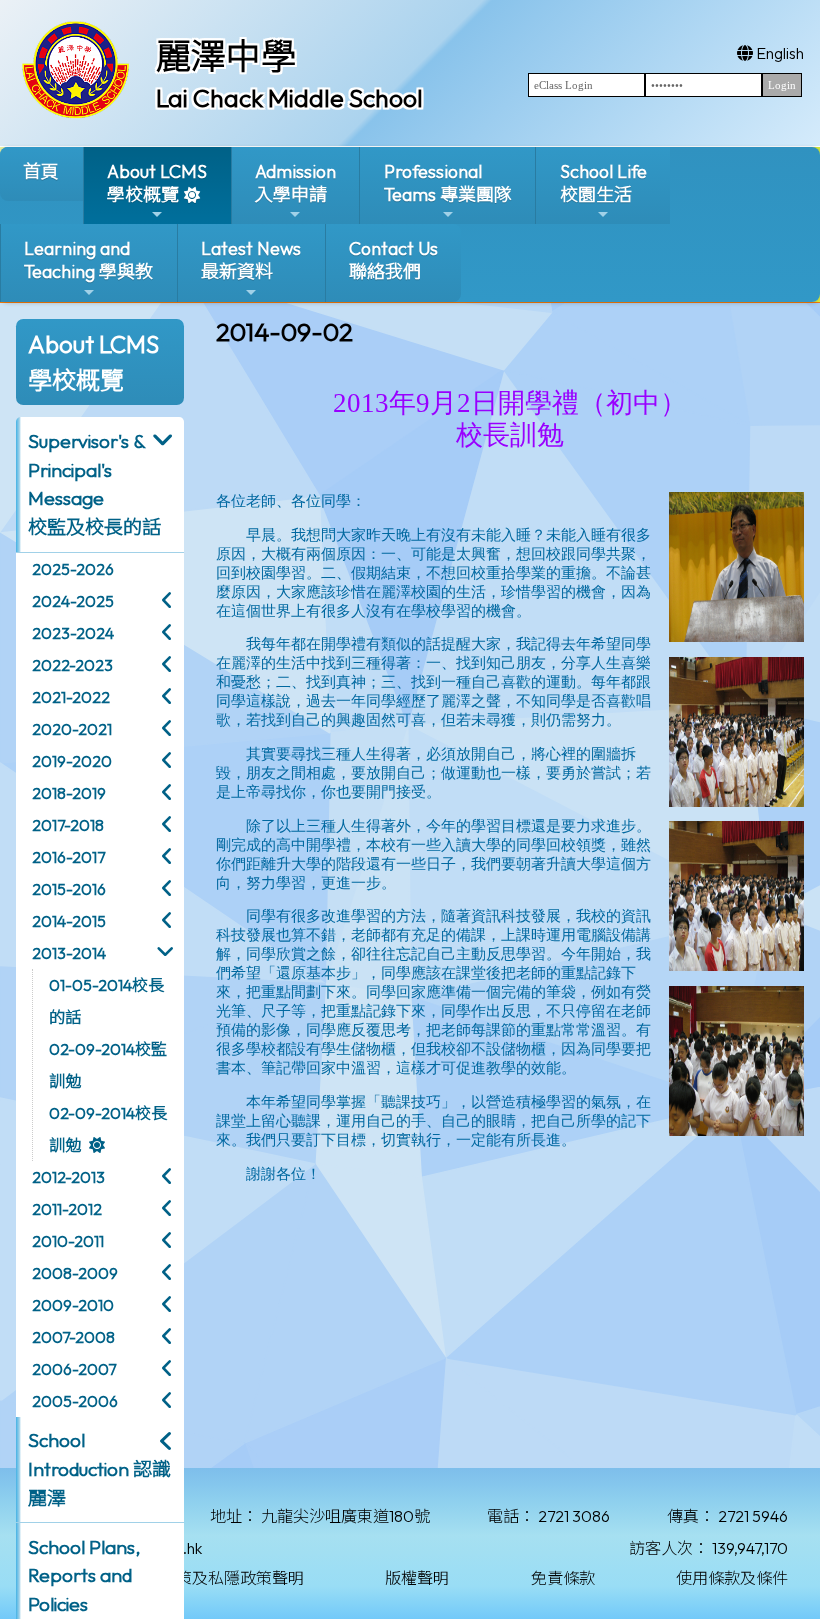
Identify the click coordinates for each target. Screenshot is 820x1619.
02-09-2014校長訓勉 (108, 1129)
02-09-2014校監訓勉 (108, 1065)
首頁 (41, 171)
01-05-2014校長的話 (106, 1001)
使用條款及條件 (732, 1578)
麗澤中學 (226, 56)
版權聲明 (417, 1578)
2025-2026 (73, 569)
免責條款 (563, 1578)
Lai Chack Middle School (289, 98)
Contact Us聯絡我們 (393, 260)
